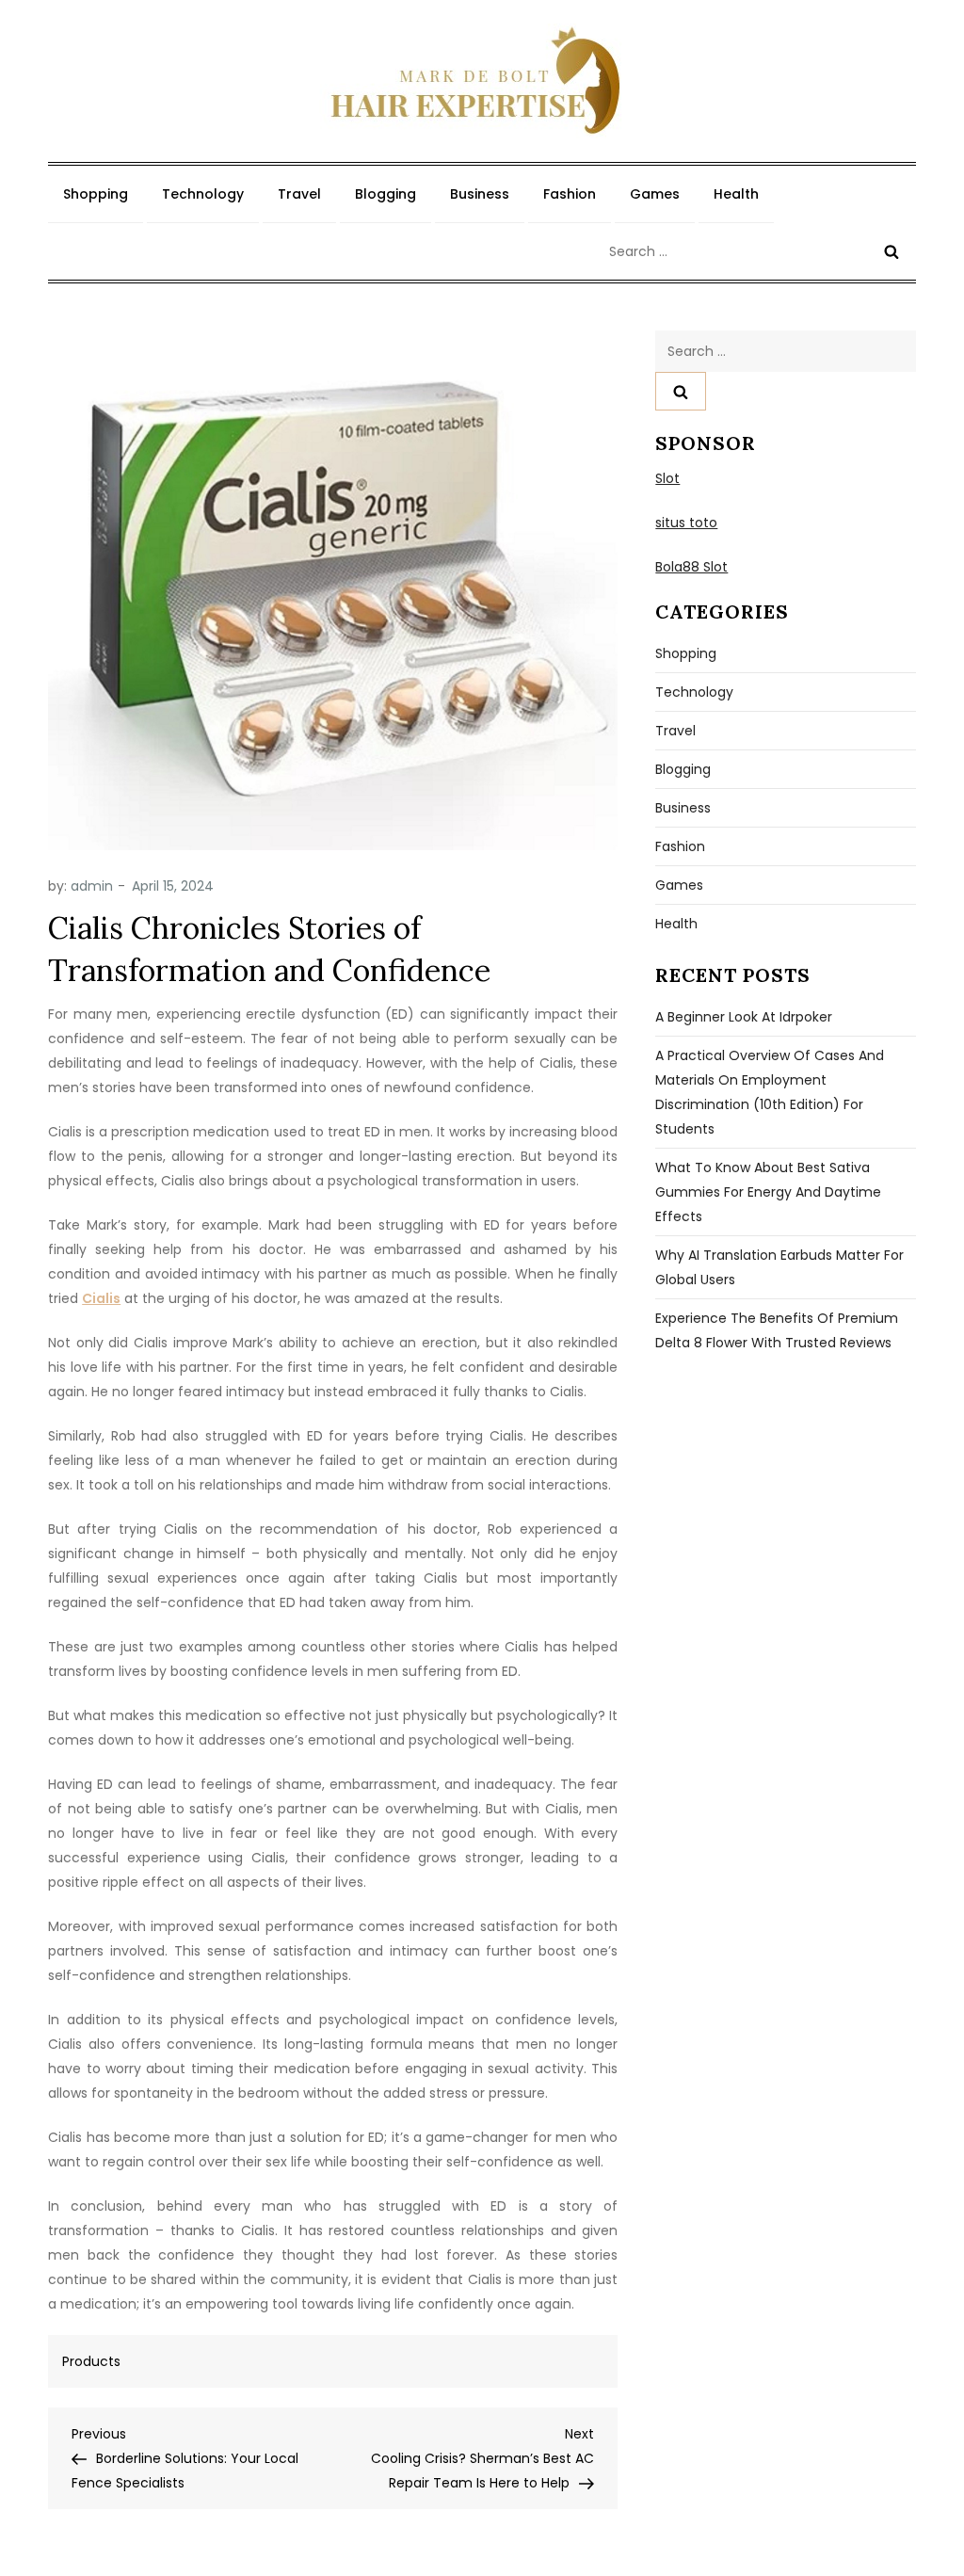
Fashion (570, 194)
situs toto (686, 523)
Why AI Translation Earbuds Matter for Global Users (779, 1267)
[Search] (892, 251)
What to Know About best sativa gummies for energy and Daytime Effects (768, 1192)
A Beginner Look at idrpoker (744, 1017)
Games (655, 194)
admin (92, 886)
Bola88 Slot (691, 567)
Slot (667, 478)
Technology (203, 194)
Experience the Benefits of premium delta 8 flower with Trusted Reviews (777, 1330)
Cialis (101, 1298)
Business (480, 194)
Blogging (386, 194)
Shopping (96, 194)
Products (91, 2361)
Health (736, 194)
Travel (299, 194)
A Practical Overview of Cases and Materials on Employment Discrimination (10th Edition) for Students (770, 1092)
